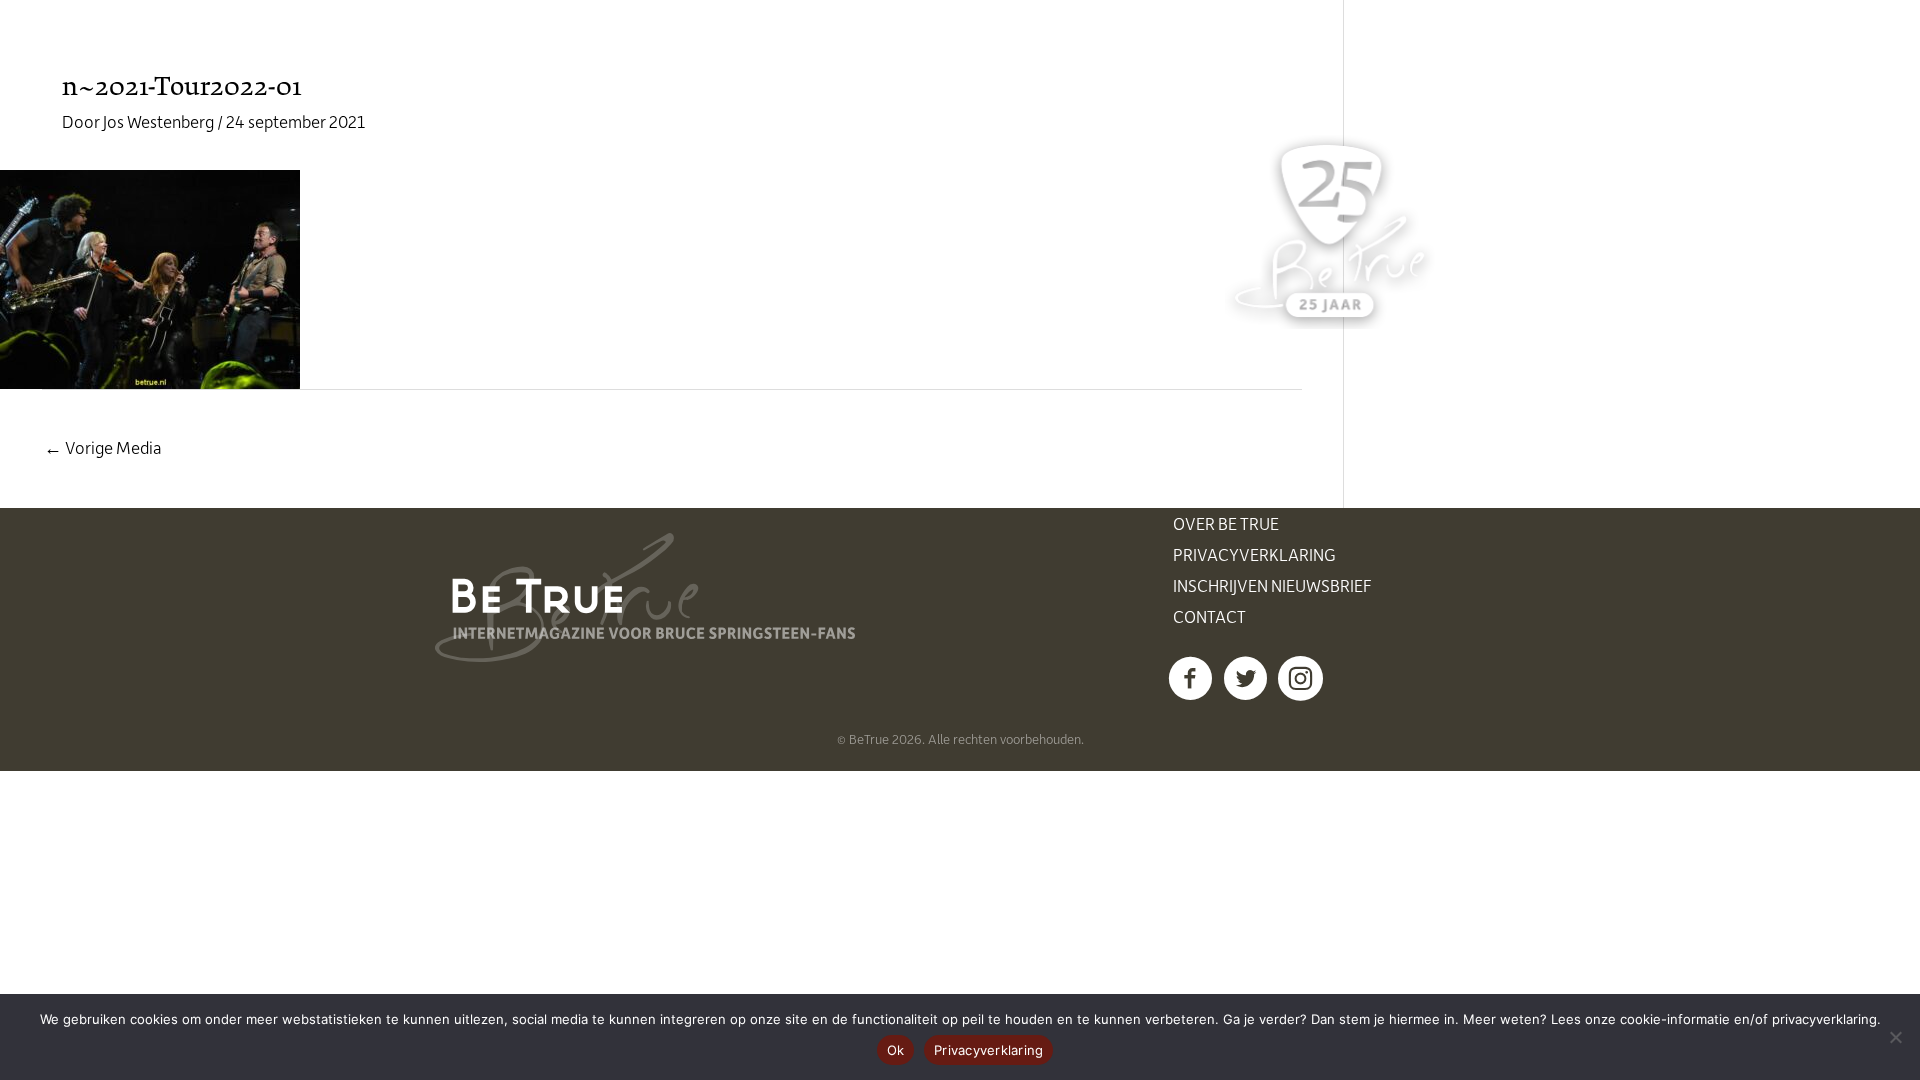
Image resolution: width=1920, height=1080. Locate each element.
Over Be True (1226, 523)
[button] (1190, 678)
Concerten (888, 50)
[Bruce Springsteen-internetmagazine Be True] (537, 47)
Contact (1209, 616)
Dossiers (1132, 50)
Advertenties (1265, 50)
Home (683, 50)
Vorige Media (103, 447)
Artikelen (1015, 50)
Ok (896, 1050)
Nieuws (775, 50)
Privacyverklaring (1254, 554)
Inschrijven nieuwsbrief (1272, 585)
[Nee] (1895, 1037)
